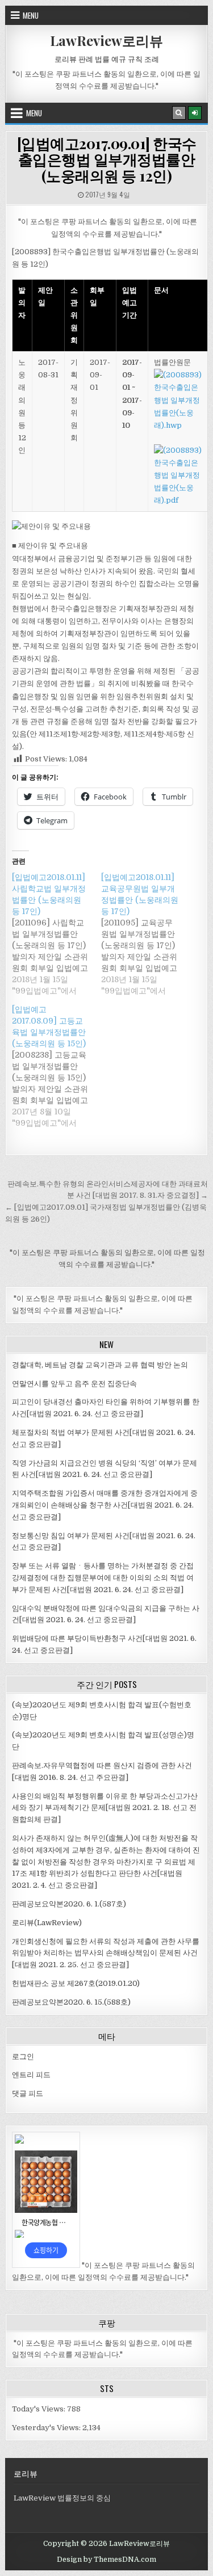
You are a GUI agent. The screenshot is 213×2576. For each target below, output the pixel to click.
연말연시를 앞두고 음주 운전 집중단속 (74, 1384)
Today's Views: (39, 2409)
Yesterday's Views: (47, 2428)
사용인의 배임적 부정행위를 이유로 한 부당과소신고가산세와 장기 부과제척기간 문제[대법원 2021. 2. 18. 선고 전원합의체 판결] (105, 1808)
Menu (31, 15)
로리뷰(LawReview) (47, 1923)
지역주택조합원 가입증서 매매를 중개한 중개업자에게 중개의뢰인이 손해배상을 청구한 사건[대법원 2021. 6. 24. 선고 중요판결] (105, 1505)
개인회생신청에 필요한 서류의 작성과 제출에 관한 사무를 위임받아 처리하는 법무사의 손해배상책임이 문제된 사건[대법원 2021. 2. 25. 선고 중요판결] (106, 1953)
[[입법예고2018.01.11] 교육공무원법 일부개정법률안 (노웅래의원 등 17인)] (145, 934)
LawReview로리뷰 (106, 40)
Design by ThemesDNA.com (106, 2560)
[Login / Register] (195, 113)
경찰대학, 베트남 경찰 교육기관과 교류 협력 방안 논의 (100, 1365)
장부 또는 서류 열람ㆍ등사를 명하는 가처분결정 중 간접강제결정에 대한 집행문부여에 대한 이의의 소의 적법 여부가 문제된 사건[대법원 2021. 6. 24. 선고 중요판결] (103, 1578)
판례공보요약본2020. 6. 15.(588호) (71, 2002)
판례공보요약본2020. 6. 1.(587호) (69, 1904)
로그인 (23, 2057)
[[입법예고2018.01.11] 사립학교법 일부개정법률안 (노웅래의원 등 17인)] (56, 934)
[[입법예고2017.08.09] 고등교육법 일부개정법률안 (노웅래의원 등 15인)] (56, 1066)
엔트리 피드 (31, 2075)
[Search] (179, 113)
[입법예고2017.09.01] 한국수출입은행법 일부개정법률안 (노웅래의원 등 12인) (107, 159)
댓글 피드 (28, 2093)
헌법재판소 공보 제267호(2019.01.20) (76, 1983)
